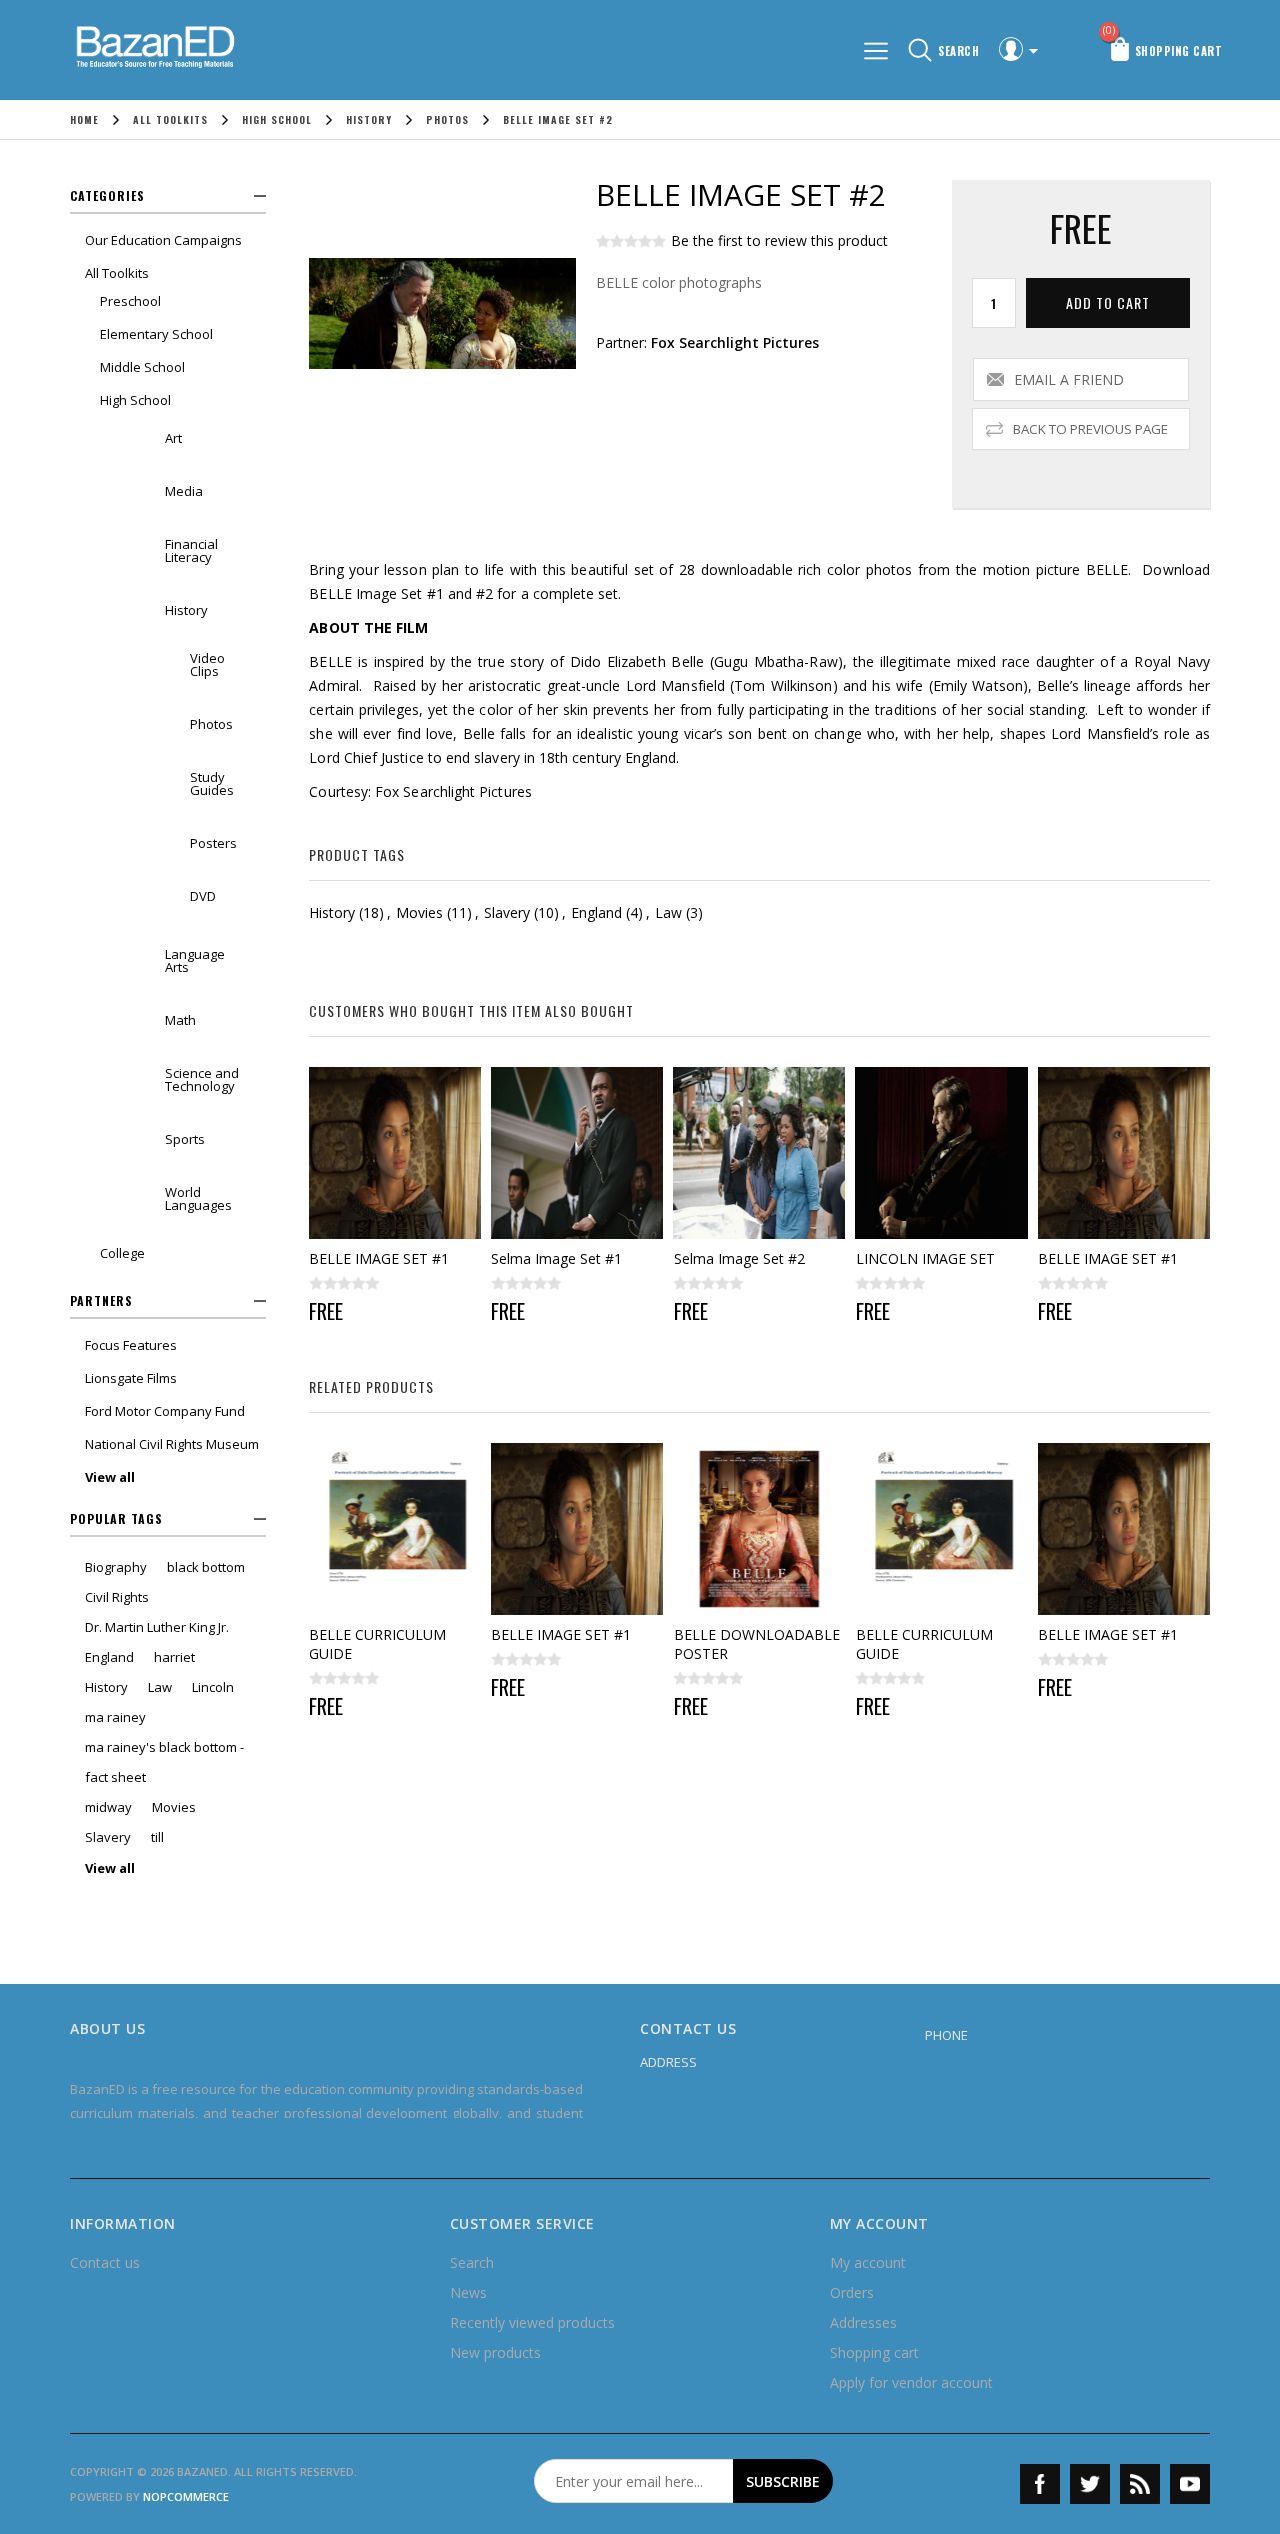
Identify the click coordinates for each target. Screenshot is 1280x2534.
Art (173, 438)
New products (495, 2352)
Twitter (1090, 2484)
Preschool (130, 301)
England (109, 1657)
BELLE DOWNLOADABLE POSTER (757, 1644)
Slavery (108, 1837)
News (468, 2292)
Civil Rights (117, 1597)
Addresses (863, 2322)
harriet (174, 1657)
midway (108, 1807)
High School (135, 400)
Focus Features (131, 1345)
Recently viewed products (532, 2322)
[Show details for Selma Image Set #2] (760, 1153)
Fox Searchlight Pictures (735, 342)
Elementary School (156, 334)
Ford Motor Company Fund (165, 1411)
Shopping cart (874, 2352)
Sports (185, 1139)
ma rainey (115, 1717)
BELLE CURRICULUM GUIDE (377, 1644)
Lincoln (213, 1687)
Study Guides (212, 783)
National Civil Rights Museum (172, 1444)
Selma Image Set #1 (556, 1258)
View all (110, 1477)
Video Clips (207, 664)
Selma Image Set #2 (739, 1258)
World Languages (198, 1198)
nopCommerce (186, 2496)
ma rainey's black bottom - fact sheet (164, 1762)
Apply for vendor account (911, 2382)
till (157, 1837)
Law (160, 1687)
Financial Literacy (191, 550)
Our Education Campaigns (163, 240)
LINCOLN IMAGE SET (925, 1258)
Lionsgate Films (131, 1378)
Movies (174, 1807)
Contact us (105, 2262)
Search (472, 2262)
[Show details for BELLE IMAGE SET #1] (395, 1153)
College (122, 1253)
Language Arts (195, 960)
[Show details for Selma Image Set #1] (577, 1153)
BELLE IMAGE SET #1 (379, 1258)
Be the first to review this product (779, 240)
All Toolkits (117, 273)
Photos (211, 724)
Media (184, 491)
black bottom (206, 1567)
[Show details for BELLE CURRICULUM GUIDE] (395, 1529)
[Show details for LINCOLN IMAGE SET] (942, 1153)
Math (180, 1020)
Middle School (142, 367)
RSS (1140, 2484)
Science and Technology (202, 1079)
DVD (203, 896)
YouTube (1190, 2484)
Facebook (1040, 2484)
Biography (116, 1567)
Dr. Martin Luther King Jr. (157, 1627)
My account (868, 2262)
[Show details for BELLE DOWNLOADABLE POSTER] (760, 1529)
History (186, 610)
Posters (213, 843)
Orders (852, 2292)
